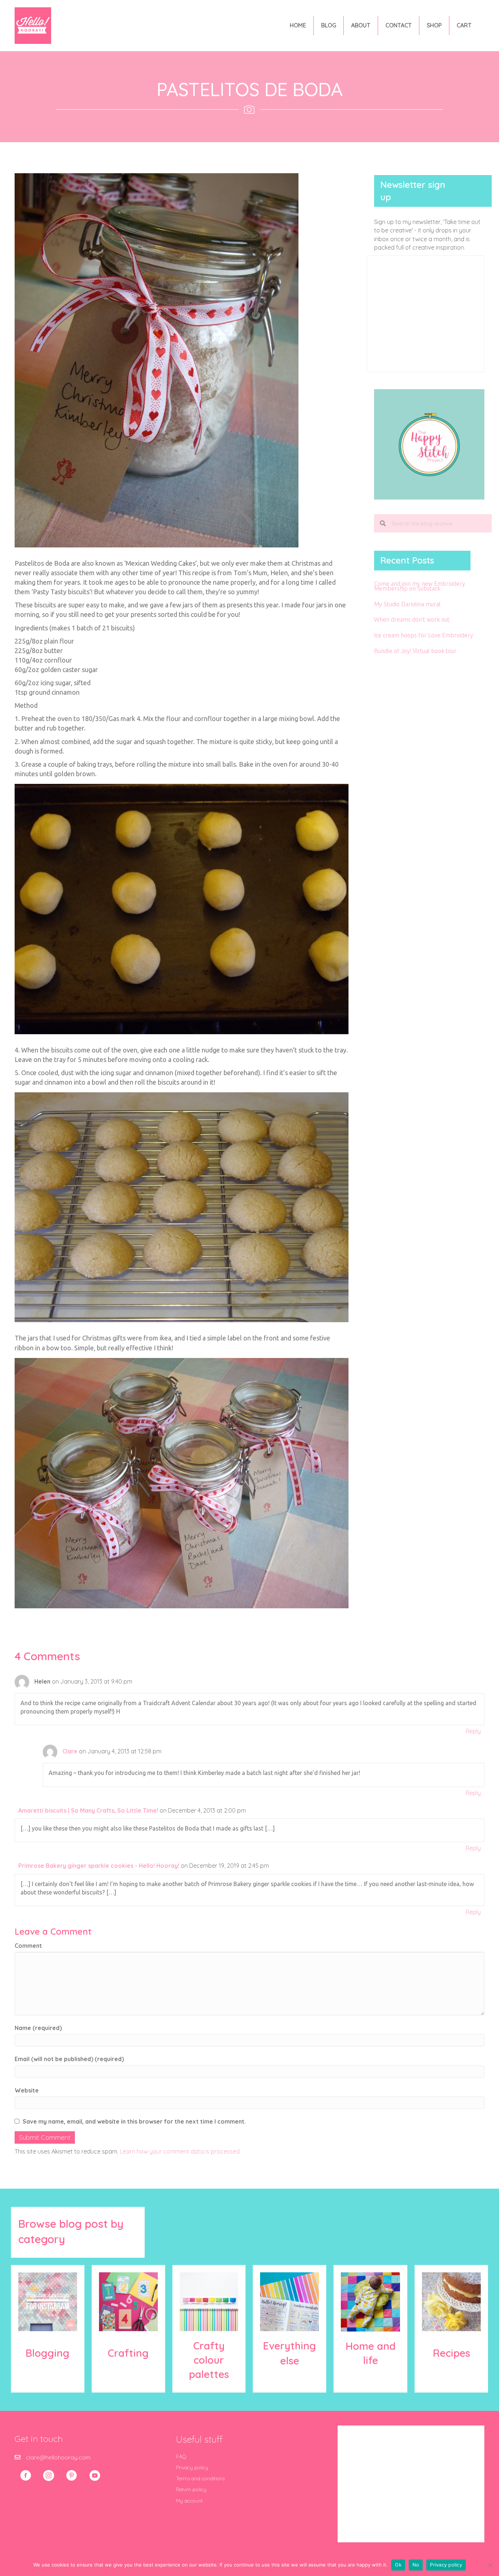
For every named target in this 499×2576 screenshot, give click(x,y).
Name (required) (38, 2028)
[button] (26, 2476)
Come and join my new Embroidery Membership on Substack (420, 586)
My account (189, 2501)
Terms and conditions (200, 2478)
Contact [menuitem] (399, 25)
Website (27, 2090)
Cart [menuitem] (464, 25)
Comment (28, 1946)
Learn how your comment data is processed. (180, 2151)
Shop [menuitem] (434, 25)
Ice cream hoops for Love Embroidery (424, 635)
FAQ (181, 2457)
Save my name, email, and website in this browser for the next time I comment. (134, 2121)
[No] (490, 2565)
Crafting (128, 2353)
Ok (398, 2565)
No (416, 2565)
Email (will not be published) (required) (69, 2059)
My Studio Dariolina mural (407, 604)
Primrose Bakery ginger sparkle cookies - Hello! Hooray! (99, 1866)
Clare (70, 1751)
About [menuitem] (361, 25)
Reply (473, 1731)
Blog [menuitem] (329, 25)
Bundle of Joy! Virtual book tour (415, 651)
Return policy (191, 2489)
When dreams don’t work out (412, 619)
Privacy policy (192, 2467)
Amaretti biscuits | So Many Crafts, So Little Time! (88, 1810)
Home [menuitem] (298, 25)
